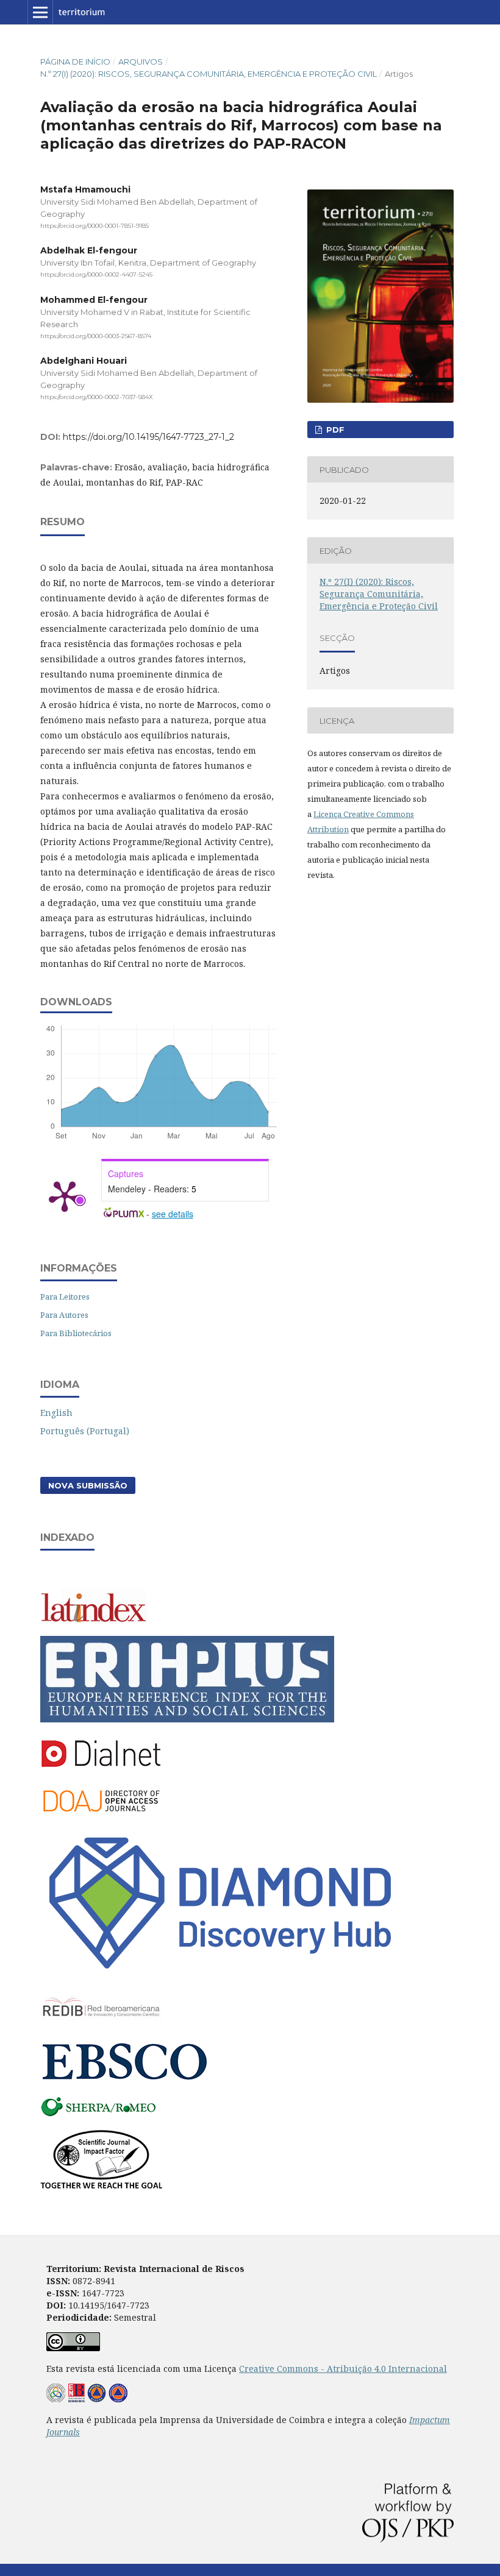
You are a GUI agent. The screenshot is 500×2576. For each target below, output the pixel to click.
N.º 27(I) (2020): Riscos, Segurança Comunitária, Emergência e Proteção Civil (209, 74)
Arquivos (141, 62)
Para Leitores (65, 1297)
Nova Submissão (88, 1485)
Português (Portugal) (85, 1431)
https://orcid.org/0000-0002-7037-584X (97, 397)
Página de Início (75, 62)
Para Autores (64, 1315)
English (56, 1413)
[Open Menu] (40, 12)
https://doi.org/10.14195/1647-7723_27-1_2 (148, 437)
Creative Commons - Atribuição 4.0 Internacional (343, 2369)
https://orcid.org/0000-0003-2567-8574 (96, 336)
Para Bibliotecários (76, 1333)
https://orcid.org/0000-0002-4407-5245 (96, 275)
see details (173, 1214)
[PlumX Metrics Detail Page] (65, 1195)
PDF (334, 430)
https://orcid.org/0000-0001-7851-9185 (95, 226)
